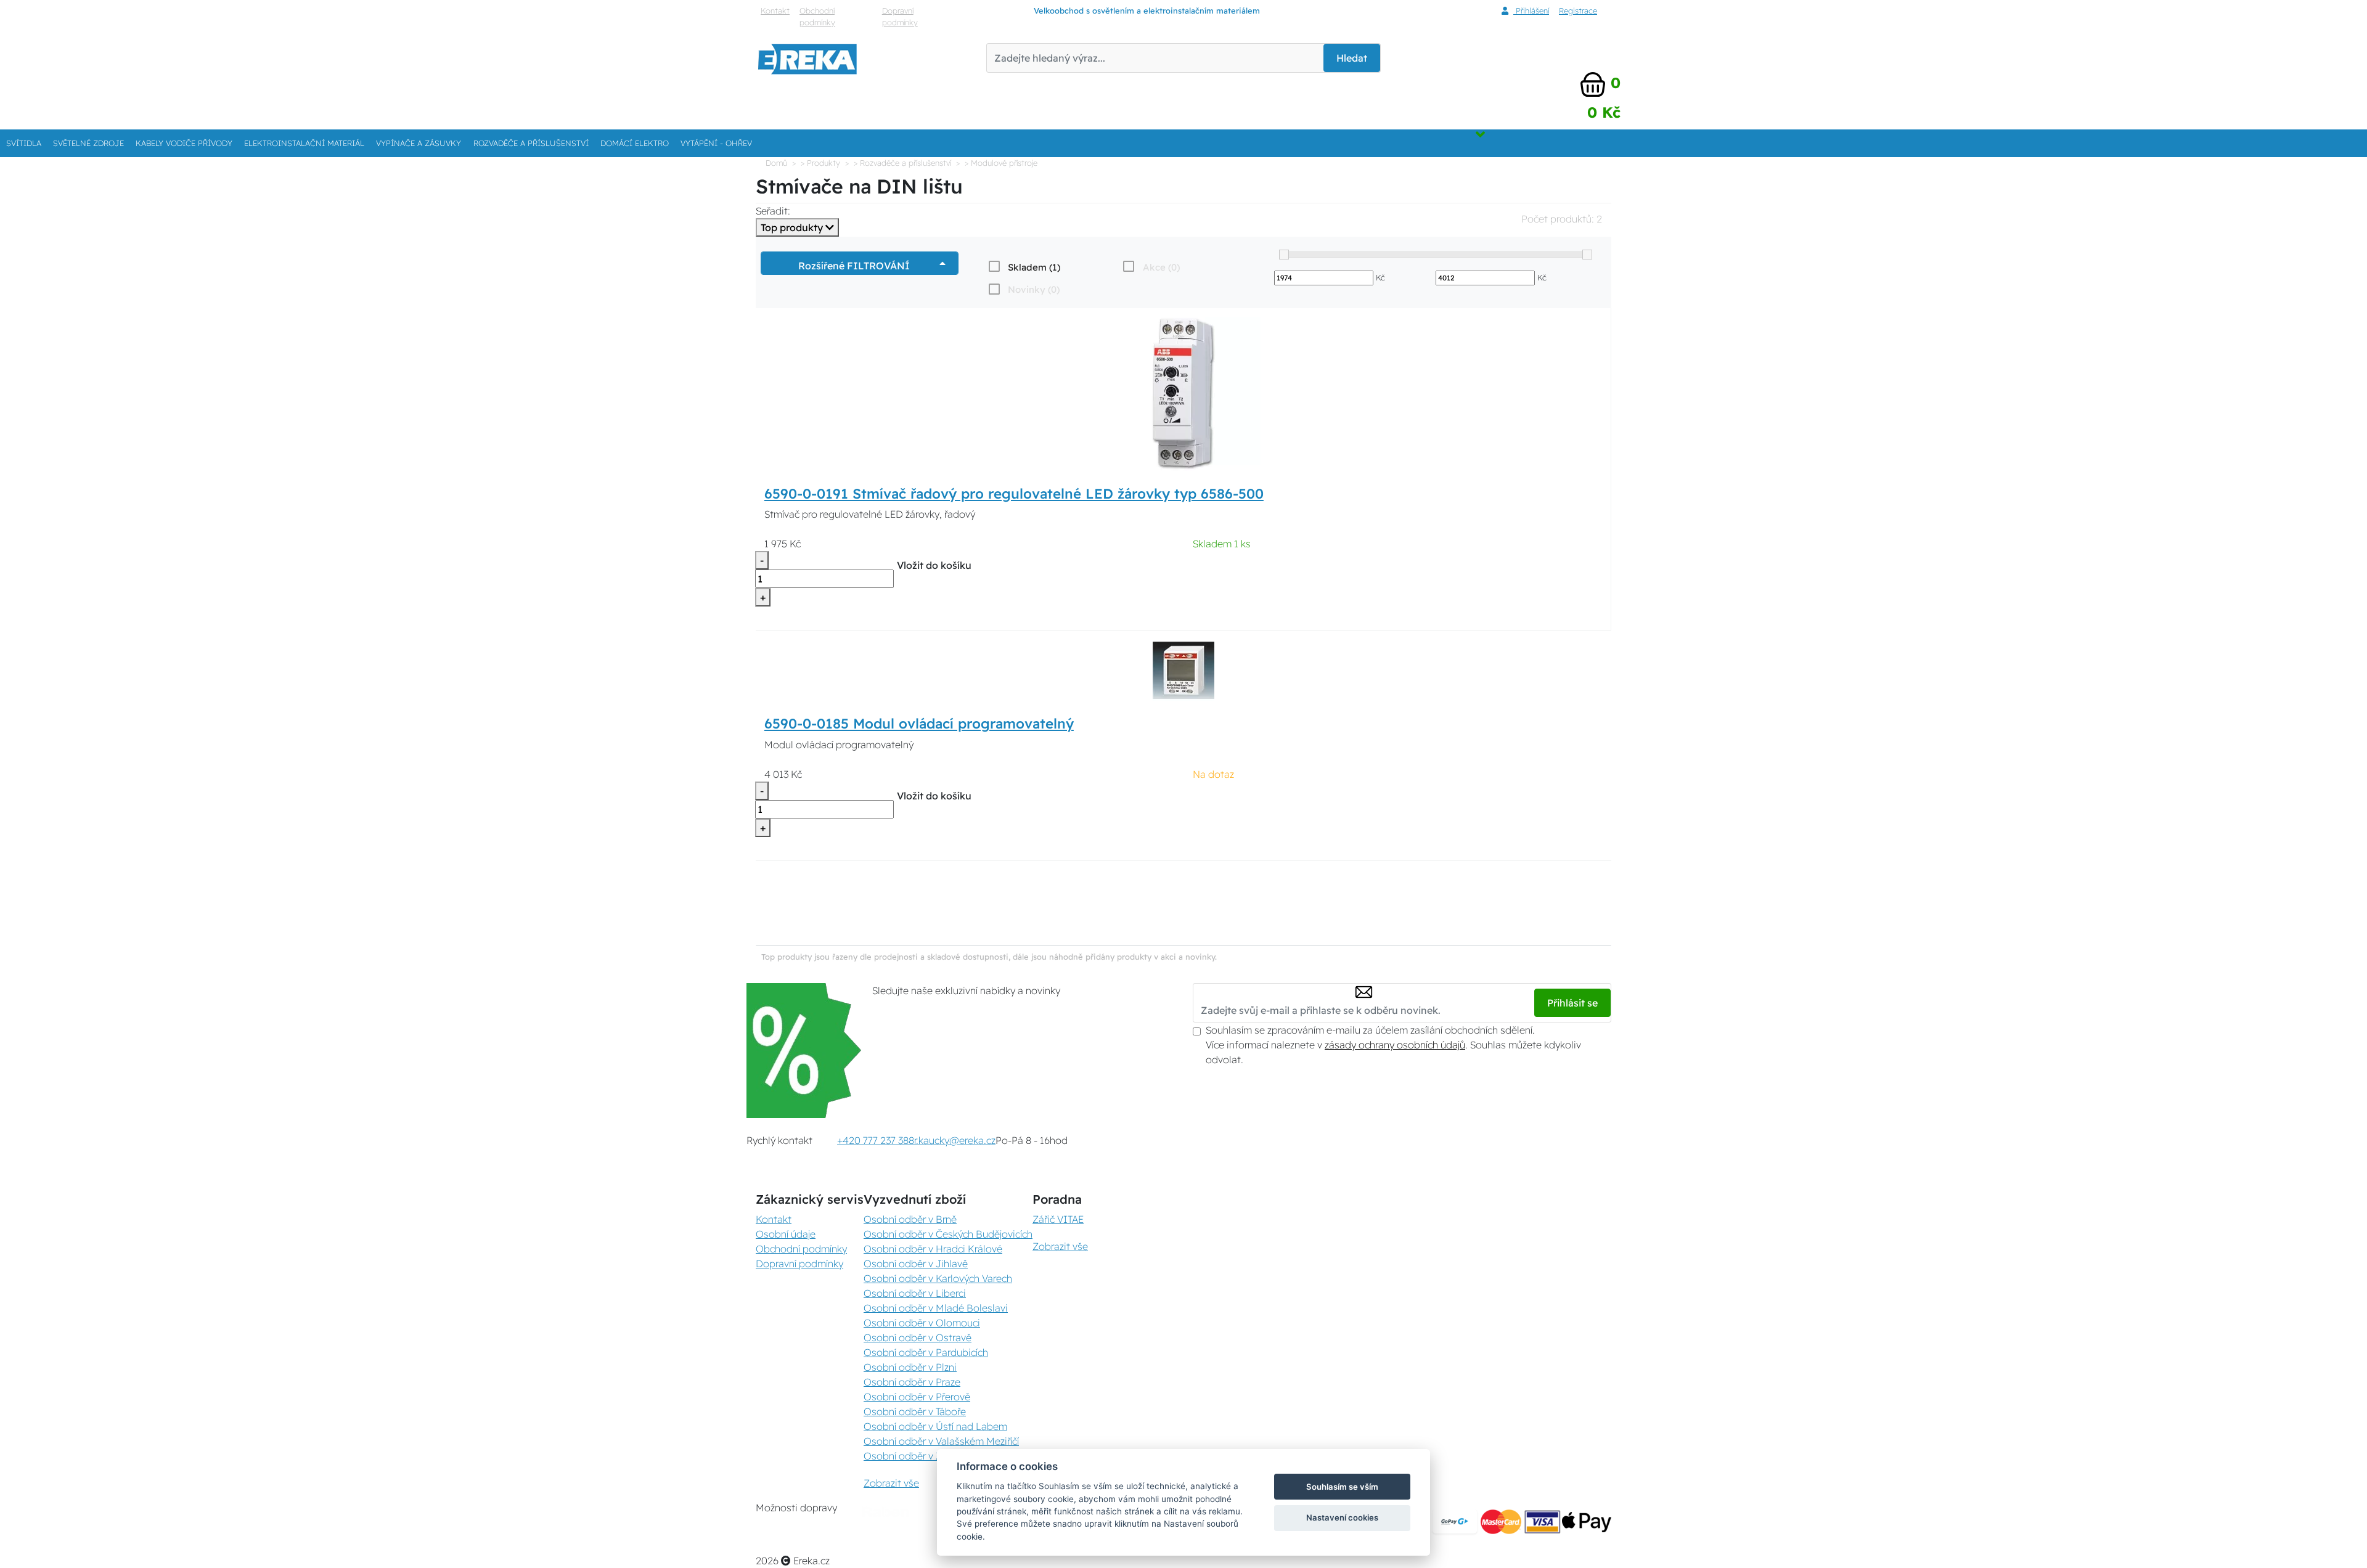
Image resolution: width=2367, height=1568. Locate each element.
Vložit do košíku (934, 565)
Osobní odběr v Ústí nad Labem (935, 1426)
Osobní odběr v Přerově (917, 1397)
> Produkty (820, 163)
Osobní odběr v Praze (912, 1382)
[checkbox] (1023, 267)
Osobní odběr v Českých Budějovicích (948, 1234)
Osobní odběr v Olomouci (922, 1323)
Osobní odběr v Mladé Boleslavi (936, 1308)
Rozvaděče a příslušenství (531, 143)
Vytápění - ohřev (716, 143)
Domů (776, 163)
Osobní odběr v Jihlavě (916, 1264)
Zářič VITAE (1058, 1219)
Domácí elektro (635, 143)
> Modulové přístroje (1001, 163)
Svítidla (24, 143)
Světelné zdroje (88, 143)
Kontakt (775, 10)
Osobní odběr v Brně (910, 1219)
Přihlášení (1531, 10)
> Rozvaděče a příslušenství (902, 163)
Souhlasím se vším (1342, 1487)
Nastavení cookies (1342, 1517)
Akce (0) (1161, 267)
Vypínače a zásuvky (419, 143)
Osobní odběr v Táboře (915, 1411)
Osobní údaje (786, 1234)
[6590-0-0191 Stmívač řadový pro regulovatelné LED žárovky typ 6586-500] (1183, 393)
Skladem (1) (1034, 267)
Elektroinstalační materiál (304, 143)
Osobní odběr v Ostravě (918, 1337)
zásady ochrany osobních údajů (1395, 1045)
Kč (1380, 277)
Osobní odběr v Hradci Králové (933, 1249)
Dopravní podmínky (900, 16)
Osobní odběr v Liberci (915, 1293)
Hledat (1352, 58)
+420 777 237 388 (876, 1140)
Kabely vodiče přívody (184, 143)
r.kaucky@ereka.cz (955, 1140)
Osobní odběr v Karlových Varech (938, 1278)
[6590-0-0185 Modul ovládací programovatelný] (1183, 669)
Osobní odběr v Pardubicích (926, 1352)
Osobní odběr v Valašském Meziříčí (941, 1441)
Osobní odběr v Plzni (910, 1367)
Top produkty (793, 227)
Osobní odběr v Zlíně (910, 1456)
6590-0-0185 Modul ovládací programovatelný (919, 724)
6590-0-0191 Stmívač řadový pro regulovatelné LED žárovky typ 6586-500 (1014, 494)
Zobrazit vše (891, 1483)
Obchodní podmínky (817, 16)
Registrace (1578, 10)
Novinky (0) (1034, 289)
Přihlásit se (1572, 1003)
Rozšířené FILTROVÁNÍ (856, 266)
